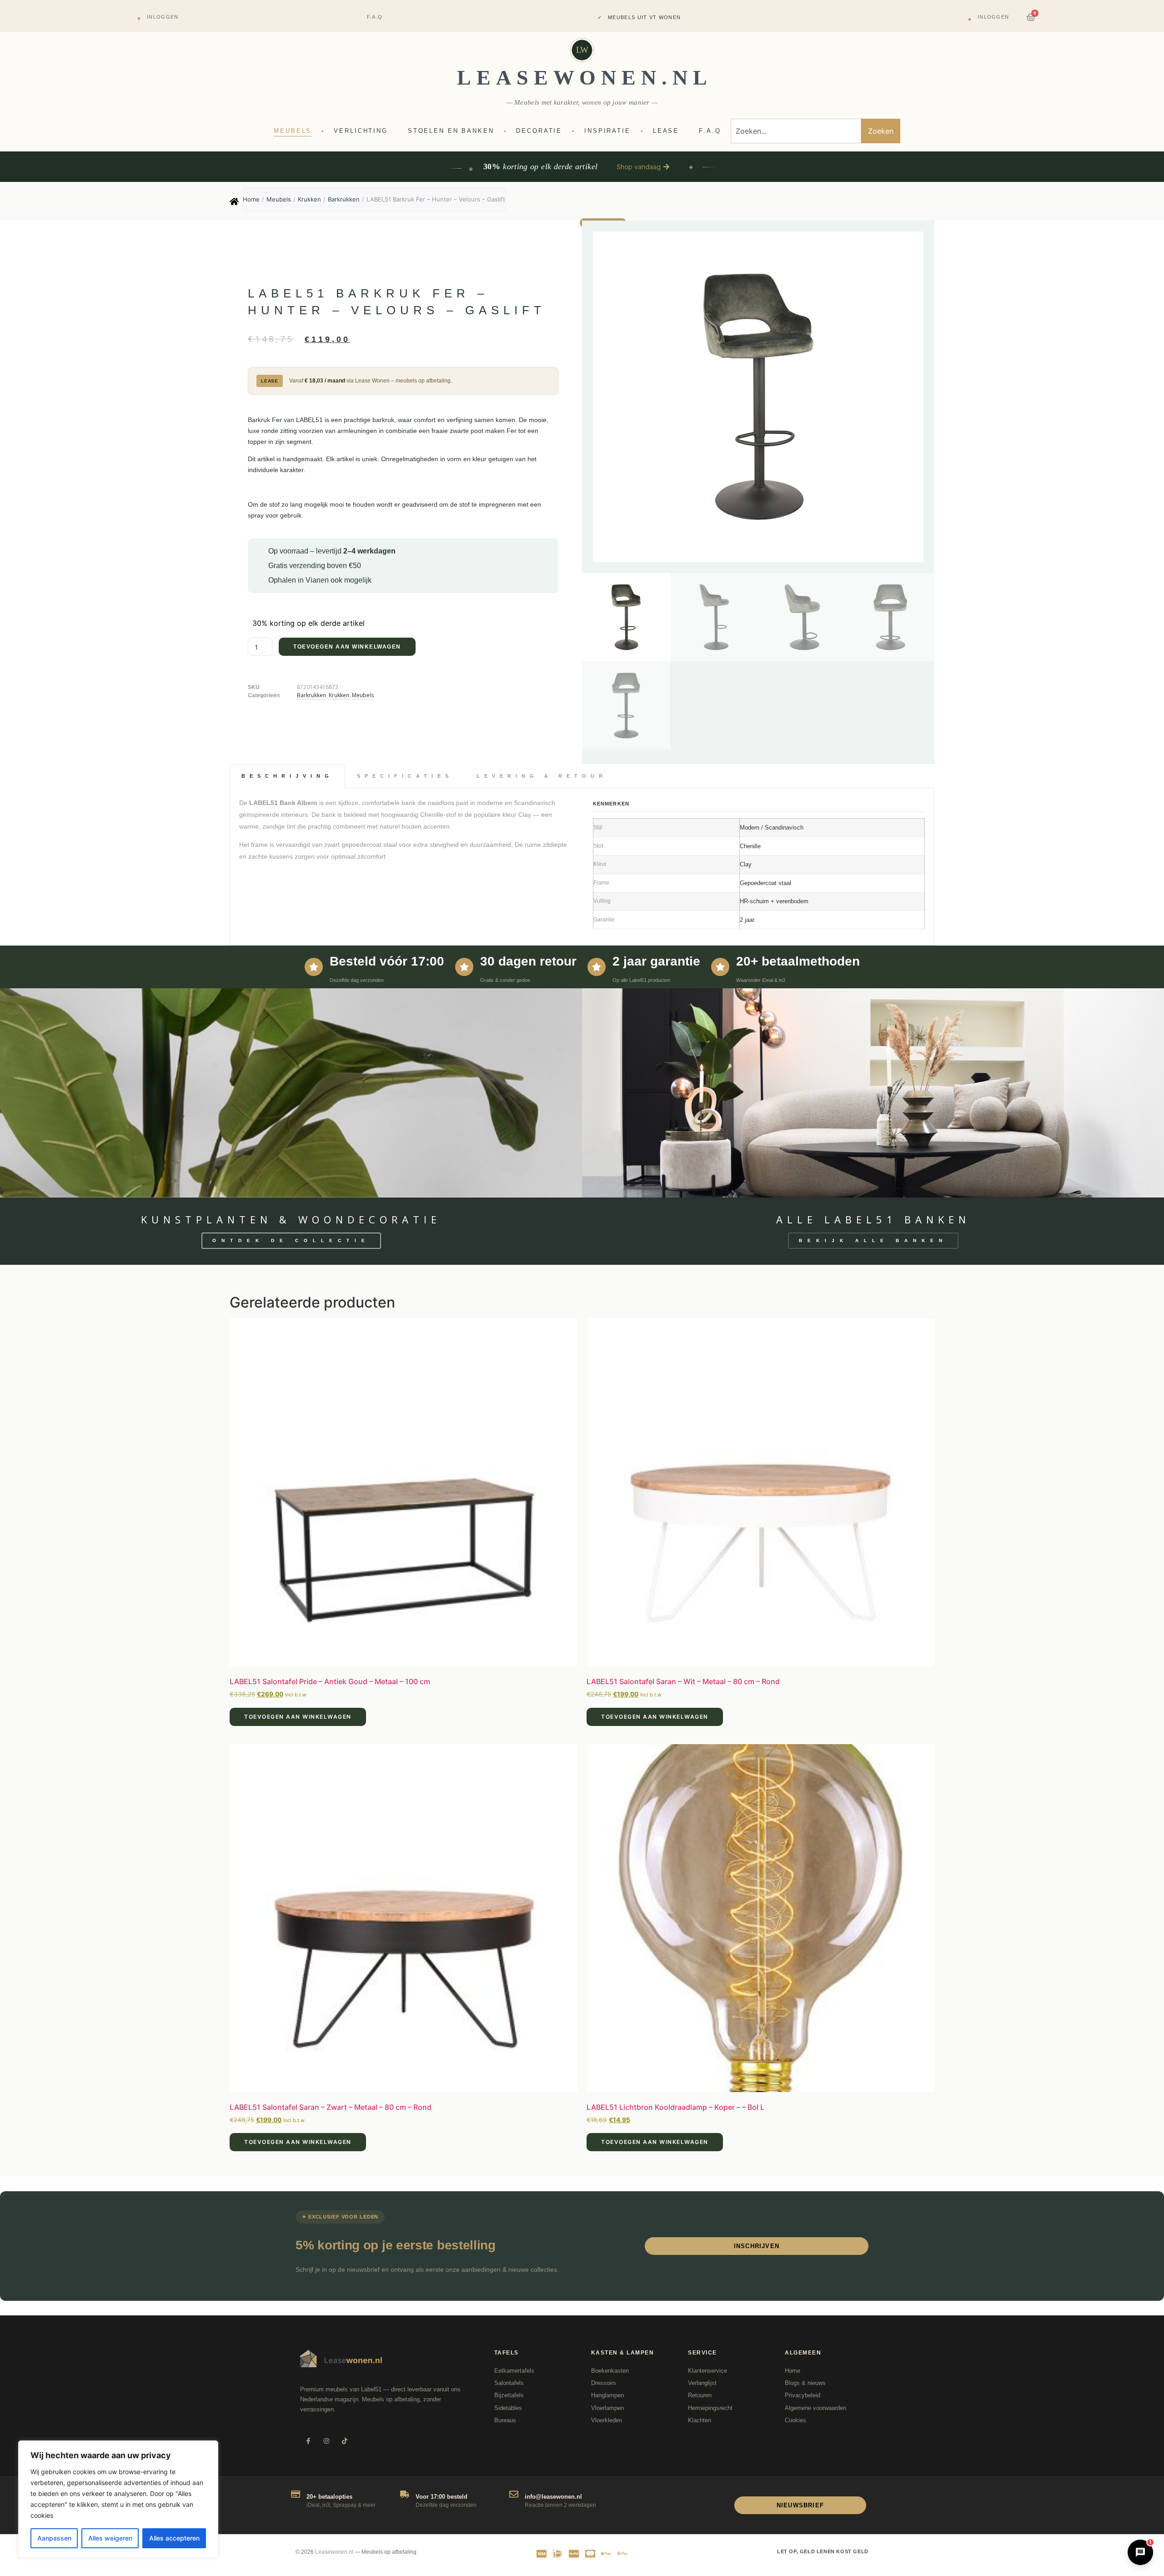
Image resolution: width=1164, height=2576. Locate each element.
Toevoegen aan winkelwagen (347, 647)
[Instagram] (326, 2441)
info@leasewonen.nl (553, 2497)
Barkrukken (344, 199)
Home (251, 199)
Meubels (279, 199)
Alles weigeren (110, 2538)
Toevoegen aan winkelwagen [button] (298, 1717)
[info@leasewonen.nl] (514, 2494)
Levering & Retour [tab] (542, 776)
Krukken (309, 199)
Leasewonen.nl (334, 2552)
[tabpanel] (582, 867)
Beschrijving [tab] (287, 776)
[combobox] (796, 131)
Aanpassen (54, 2538)
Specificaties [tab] (405, 776)
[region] (118, 2499)
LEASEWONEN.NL (585, 78)
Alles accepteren (174, 2538)
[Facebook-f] (308, 2441)
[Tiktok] (344, 2441)
